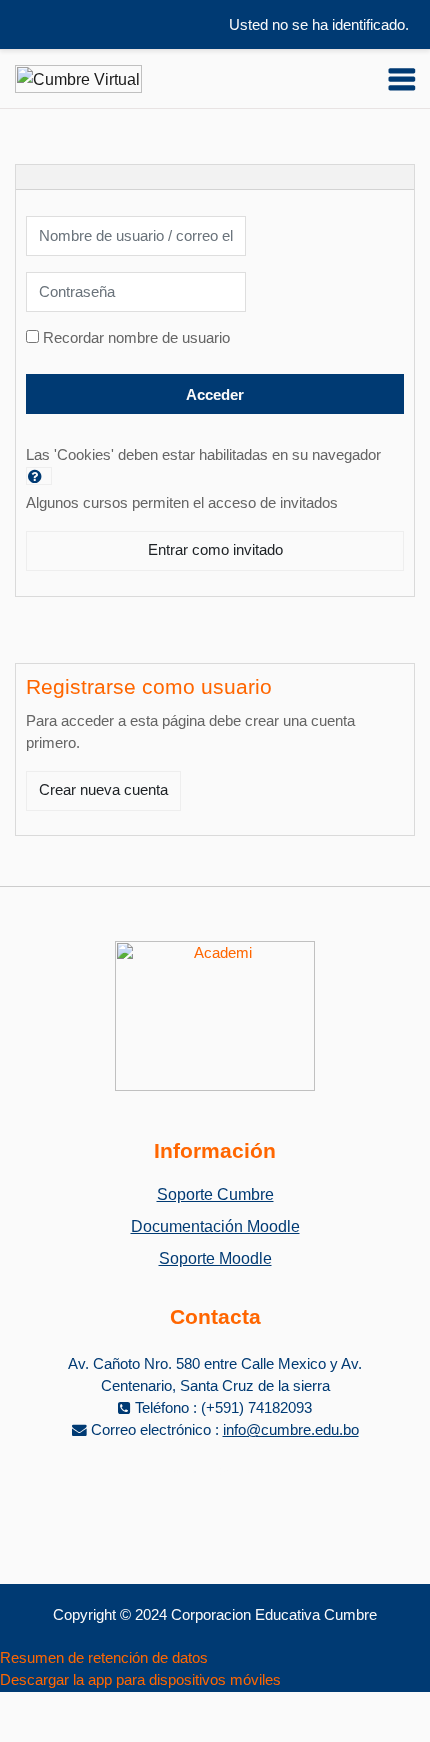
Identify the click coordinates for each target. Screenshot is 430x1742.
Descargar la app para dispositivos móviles (140, 1680)
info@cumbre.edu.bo (291, 1430)
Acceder (215, 395)
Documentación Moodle (215, 1226)
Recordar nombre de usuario (136, 338)
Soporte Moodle (215, 1258)
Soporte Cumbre (215, 1194)
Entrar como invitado (215, 550)
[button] (39, 476)
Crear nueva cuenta (103, 790)
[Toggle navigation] (402, 79)
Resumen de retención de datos (104, 1658)
